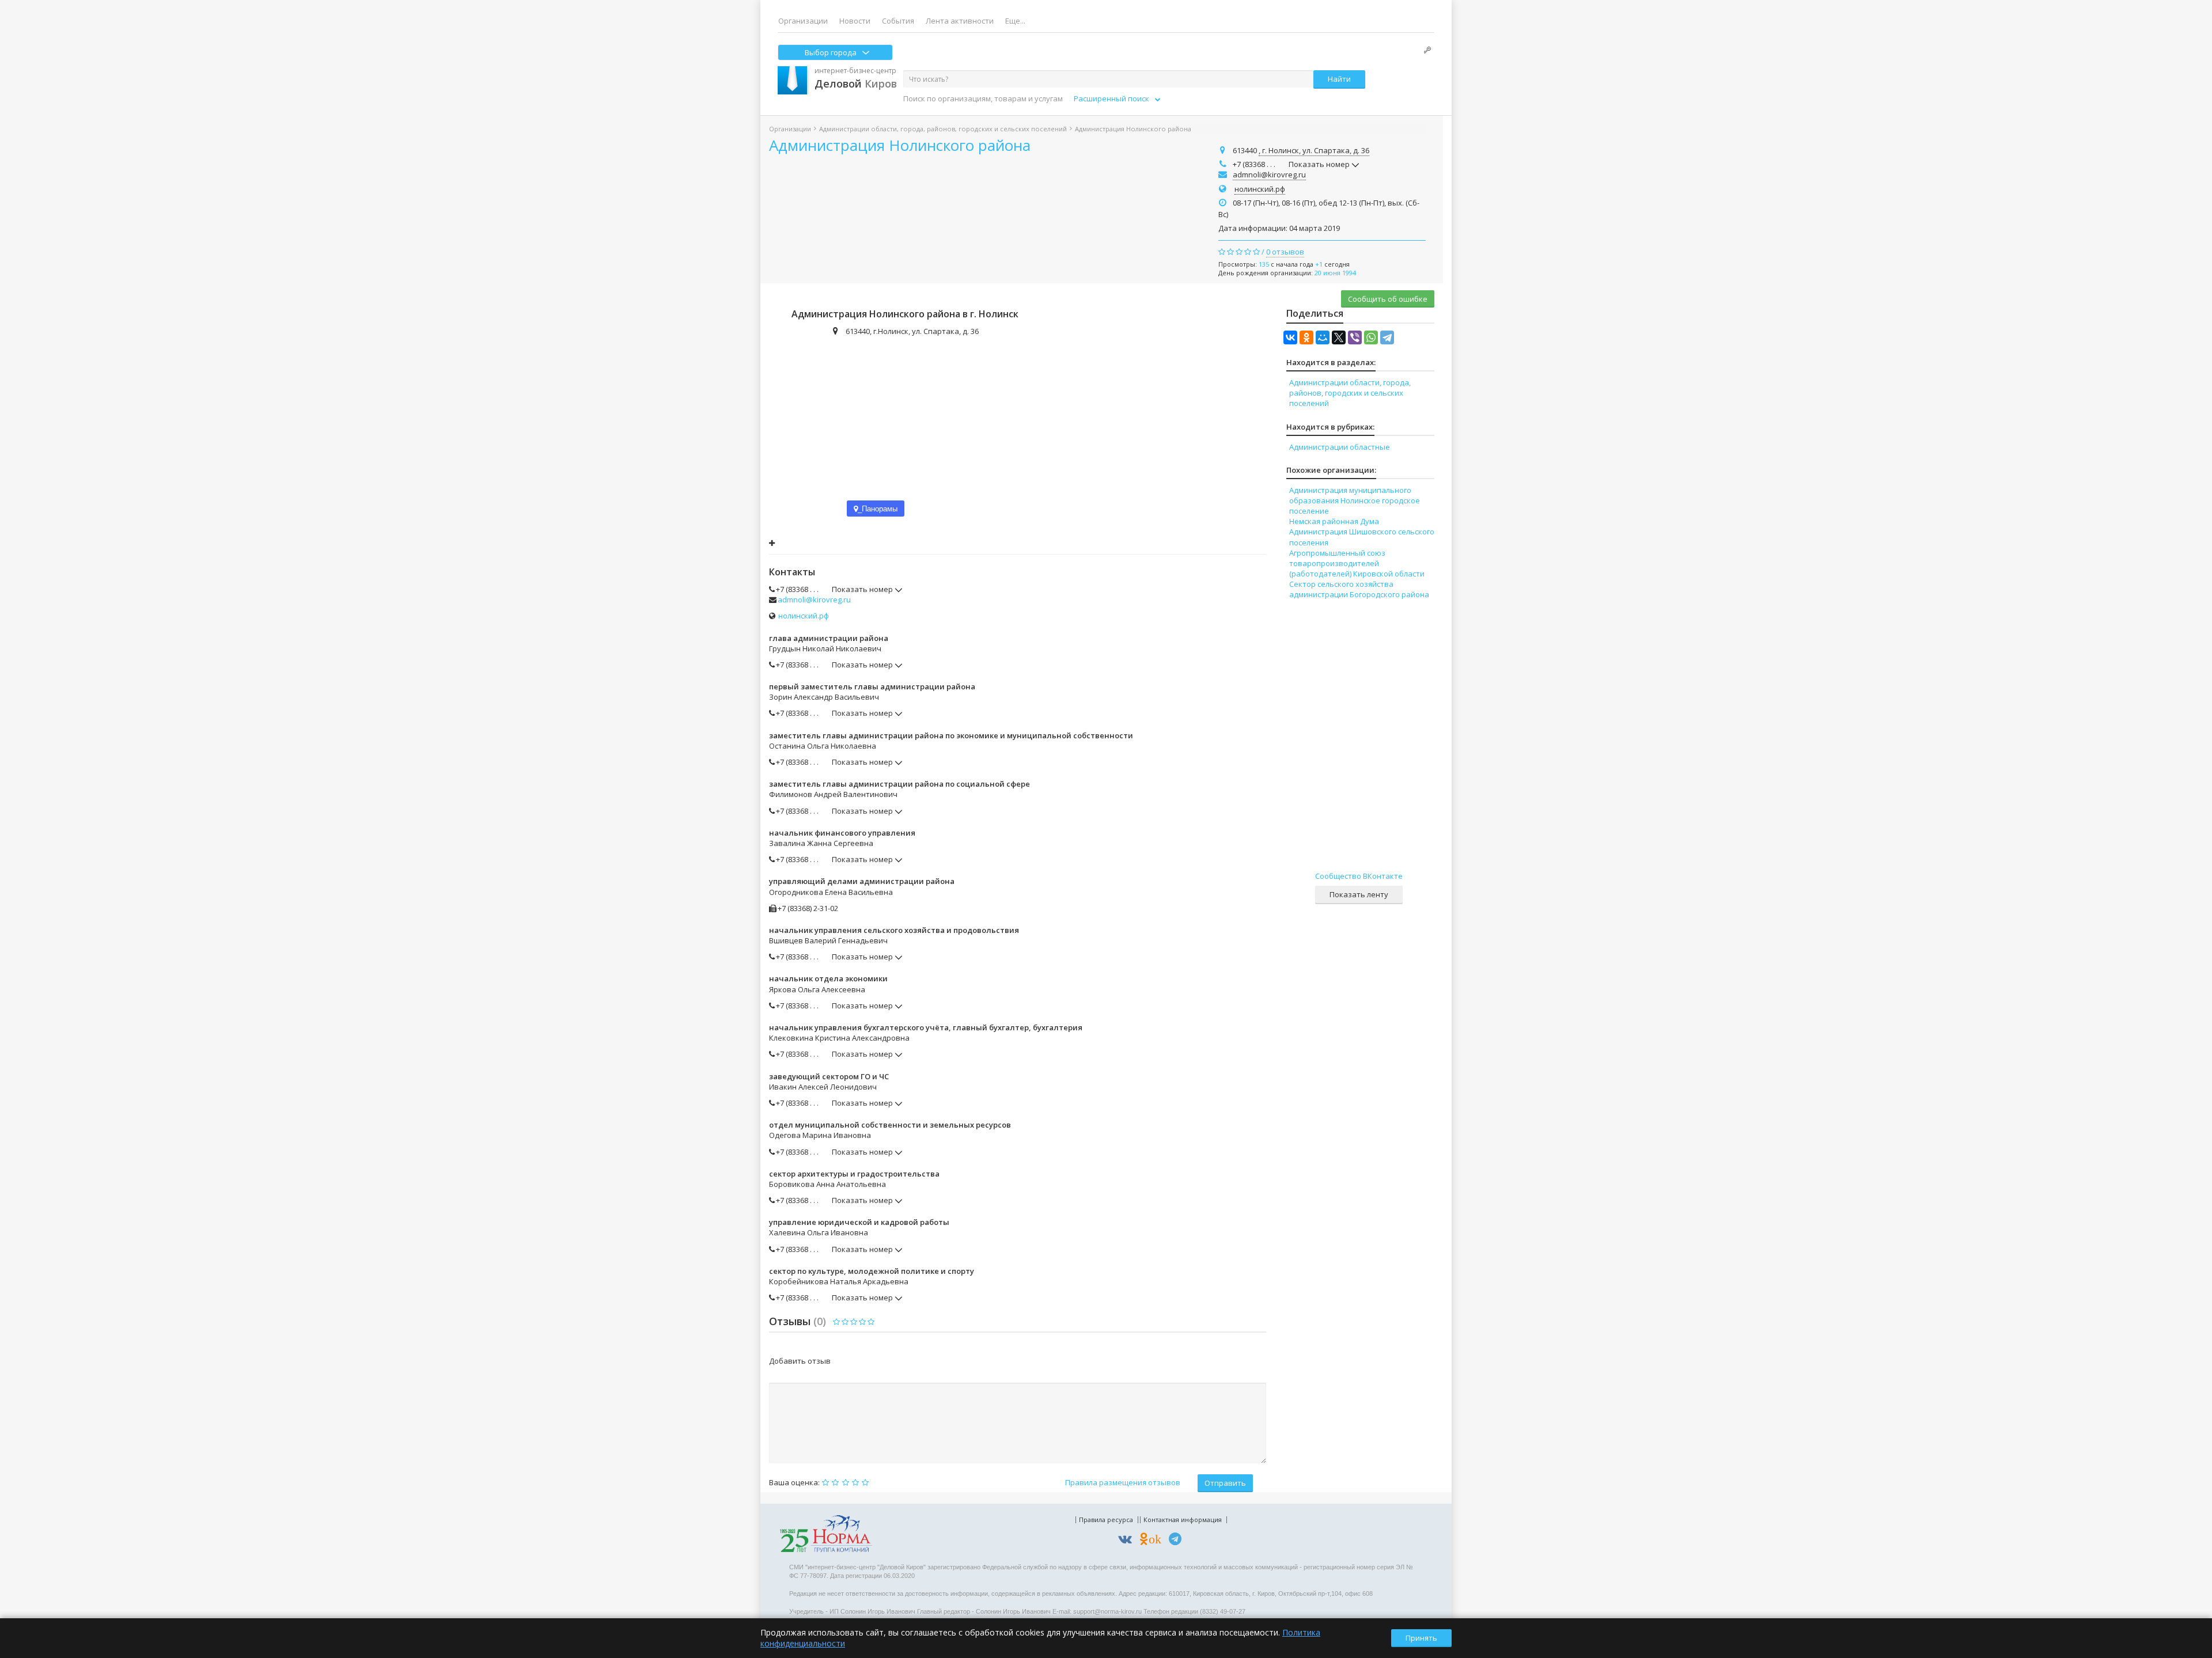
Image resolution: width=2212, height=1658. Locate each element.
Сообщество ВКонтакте (1359, 876)
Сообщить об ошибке (1388, 299)
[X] (1339, 337)
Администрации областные (1340, 447)
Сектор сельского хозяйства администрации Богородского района (1359, 589)
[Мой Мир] (1323, 337)
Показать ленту (1359, 894)
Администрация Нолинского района (900, 145)
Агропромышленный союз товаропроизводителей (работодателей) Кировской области (1357, 563)
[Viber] (1355, 337)
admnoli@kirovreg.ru (1269, 174)
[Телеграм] (1178, 1541)
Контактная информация (1183, 1519)
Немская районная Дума (1334, 521)
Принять (1421, 1638)
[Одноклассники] (1306, 337)
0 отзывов (1285, 252)
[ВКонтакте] (1290, 337)
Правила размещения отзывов (1123, 1482)
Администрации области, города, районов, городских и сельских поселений (943, 129)
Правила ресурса (1106, 1519)
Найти (1339, 79)
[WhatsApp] (1371, 337)
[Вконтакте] (1128, 1541)
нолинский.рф (1260, 189)
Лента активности (960, 21)
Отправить (1225, 1483)
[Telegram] (1387, 337)
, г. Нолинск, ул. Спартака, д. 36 (1314, 150)
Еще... (1015, 21)
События (898, 21)
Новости (855, 21)
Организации (803, 21)
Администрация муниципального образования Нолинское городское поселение (1355, 500)
